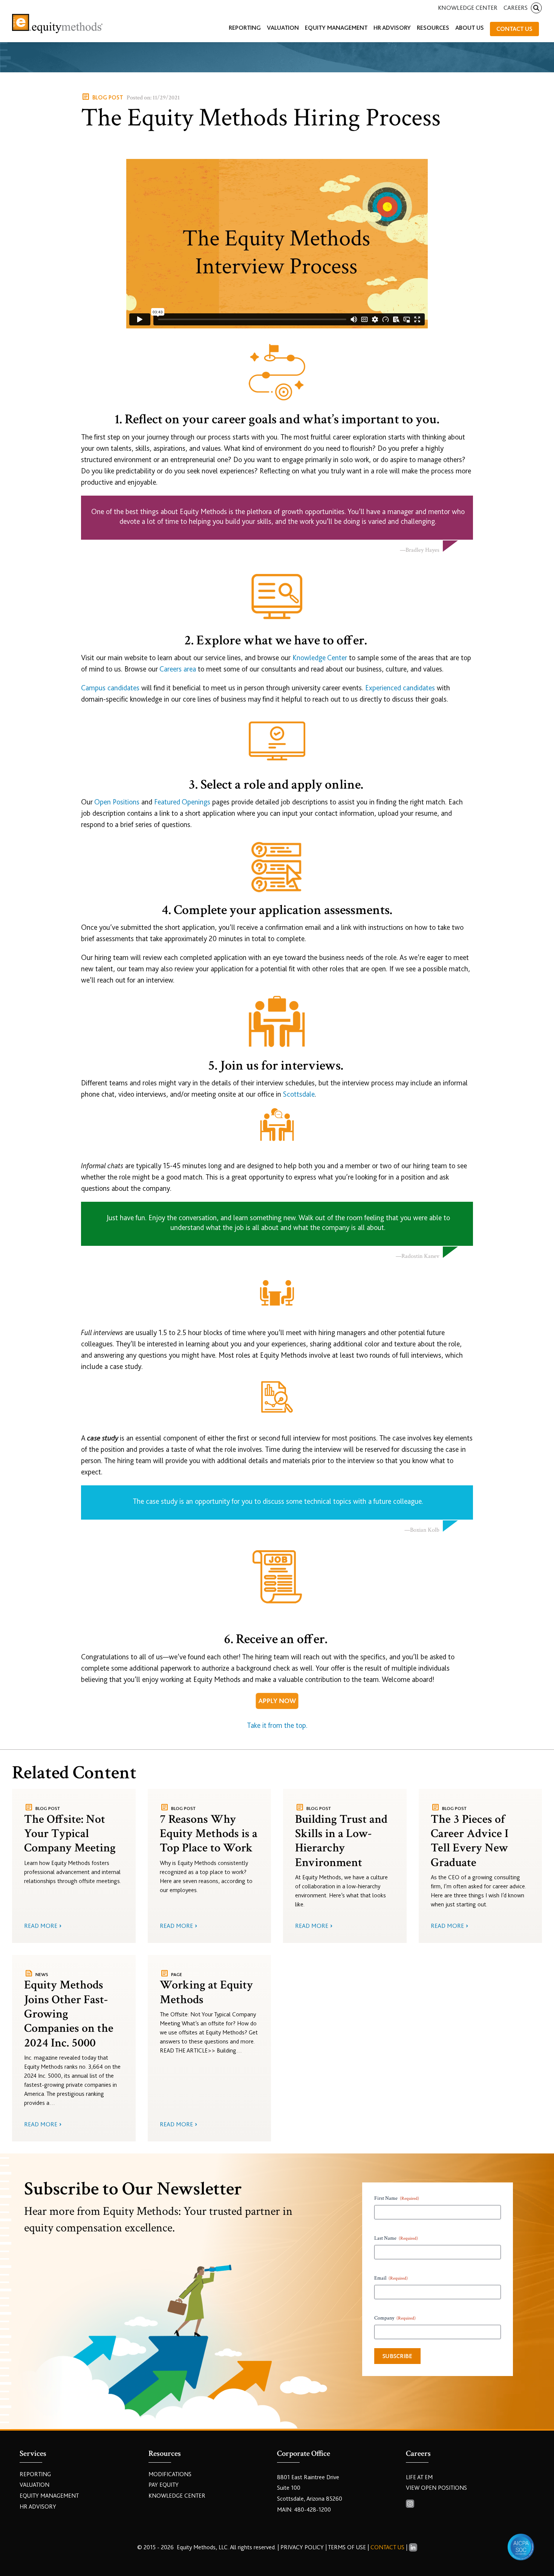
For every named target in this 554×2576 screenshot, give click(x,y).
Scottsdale (299, 1094)
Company (395, 2318)
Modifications (170, 2474)
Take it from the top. (277, 1725)
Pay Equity (164, 2485)
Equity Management (49, 2496)
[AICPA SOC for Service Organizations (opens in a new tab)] (521, 2547)
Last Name (396, 2238)
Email (391, 2278)
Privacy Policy (303, 2547)
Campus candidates (110, 688)
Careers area (178, 669)
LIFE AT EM (419, 2477)
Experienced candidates (400, 688)
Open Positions (117, 802)
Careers (516, 8)
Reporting (35, 2474)
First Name (397, 2198)
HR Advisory (38, 2507)
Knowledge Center (468, 8)
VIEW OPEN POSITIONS (436, 2488)
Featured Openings (182, 802)
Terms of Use (347, 2547)
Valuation (34, 2485)
